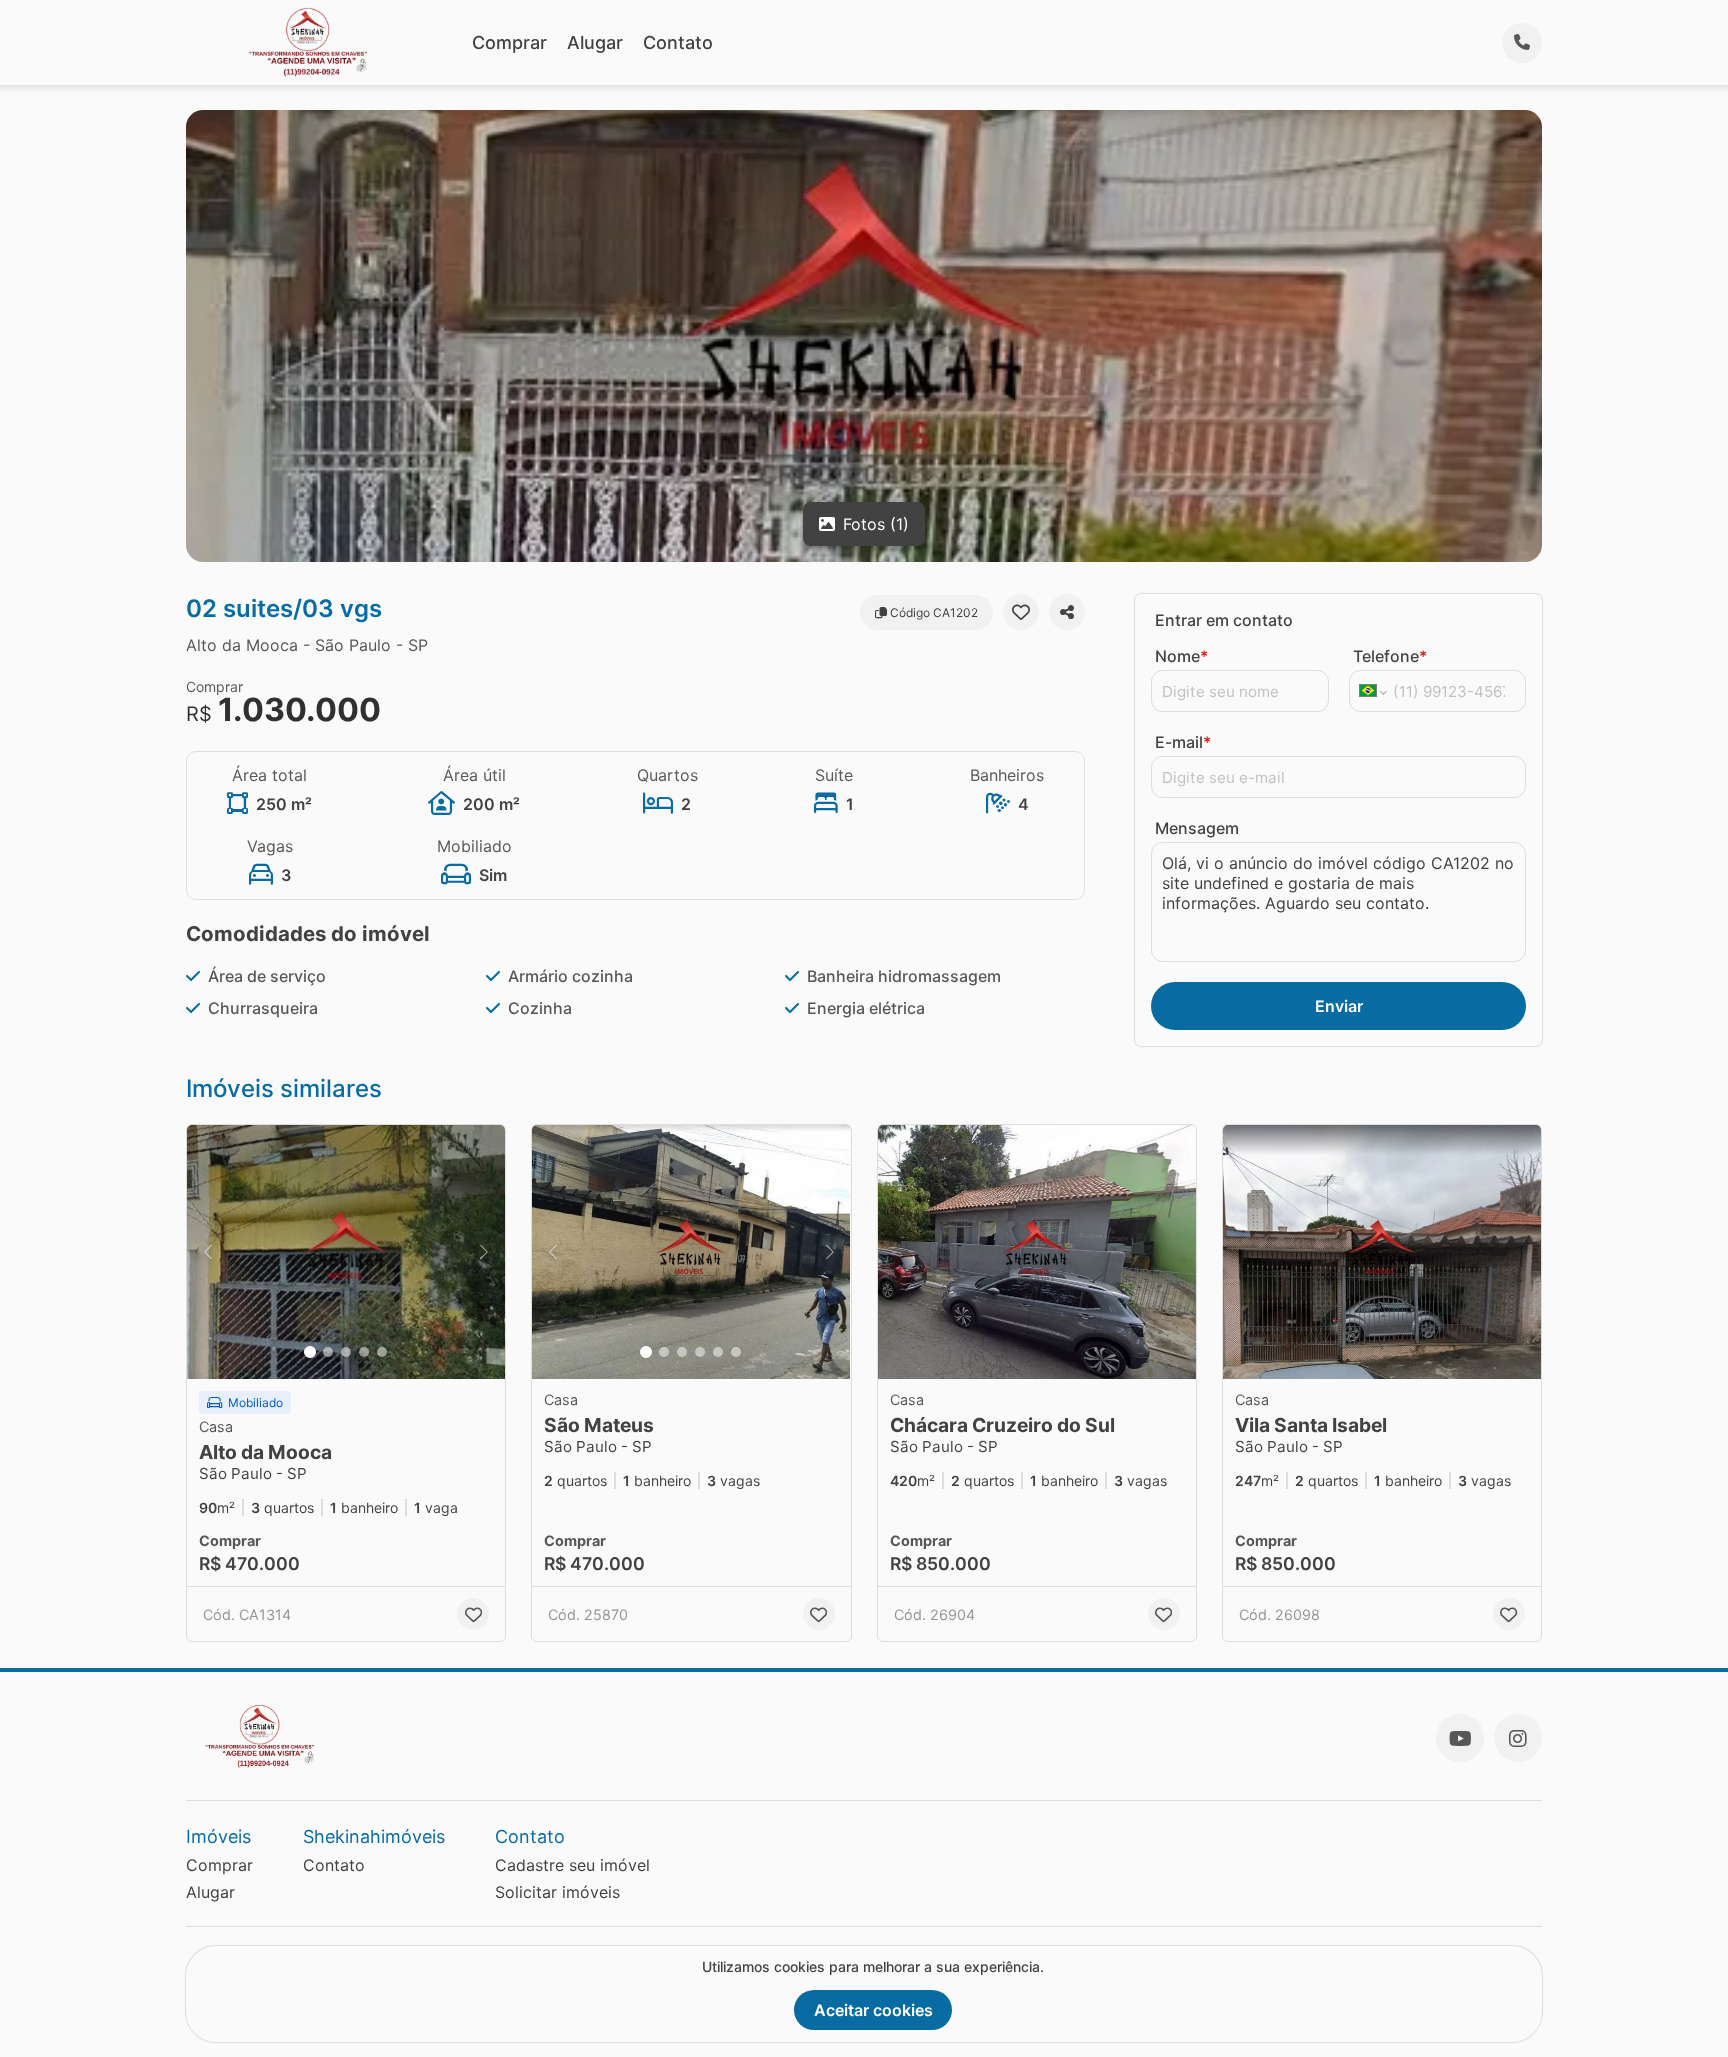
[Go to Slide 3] (346, 1352)
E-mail (1183, 742)
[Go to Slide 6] (736, 1352)
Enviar (1339, 1006)
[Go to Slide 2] (328, 1352)
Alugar (595, 42)
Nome (1181, 656)
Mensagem (1197, 828)
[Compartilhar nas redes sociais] (1067, 612)
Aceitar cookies (873, 2010)
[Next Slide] (484, 1252)
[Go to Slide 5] (382, 1352)
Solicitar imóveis (557, 1892)
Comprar (509, 42)
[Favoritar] (1021, 612)
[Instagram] (1518, 1738)
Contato (678, 42)
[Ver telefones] (1522, 43)
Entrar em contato (1224, 620)
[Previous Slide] (208, 1252)
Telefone (1390, 656)
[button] (346, 1252)
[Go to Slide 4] (364, 1352)
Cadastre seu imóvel (572, 1865)
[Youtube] (1460, 1738)
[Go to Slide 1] (310, 1352)
